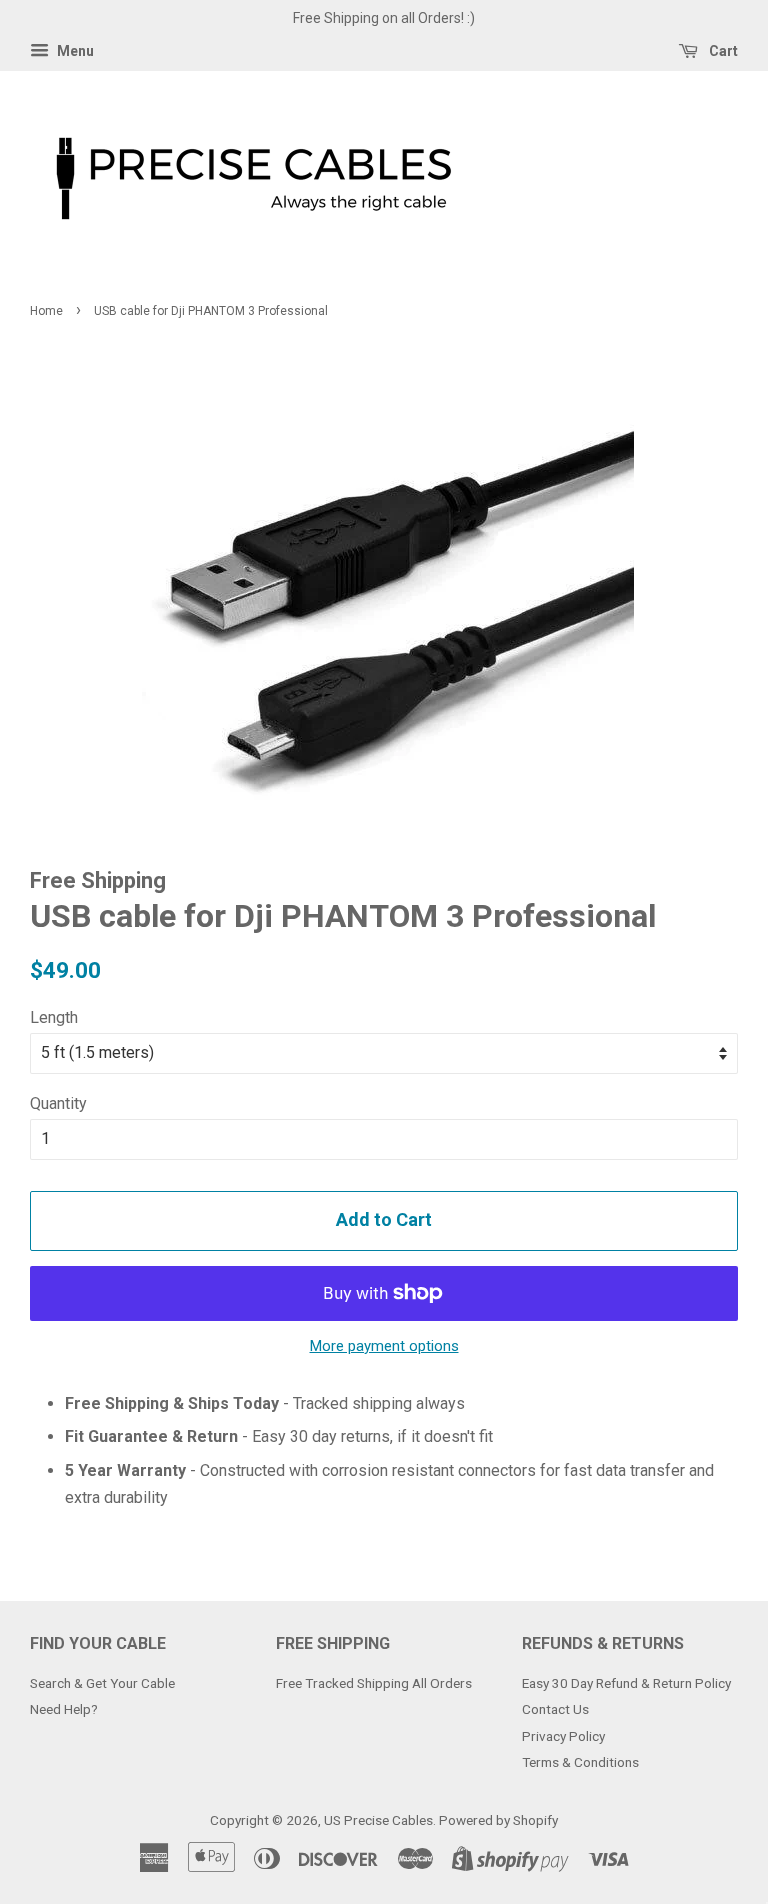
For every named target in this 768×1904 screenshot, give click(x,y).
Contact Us (555, 1709)
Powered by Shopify (498, 1820)
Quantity (58, 1103)
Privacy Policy (563, 1736)
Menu (74, 51)
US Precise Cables (378, 1820)
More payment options (384, 1346)
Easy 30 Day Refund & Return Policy (626, 1683)
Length (54, 1017)
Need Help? (64, 1709)
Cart (722, 51)
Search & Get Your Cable (102, 1683)
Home (46, 311)
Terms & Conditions (580, 1762)
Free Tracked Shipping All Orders (374, 1683)
